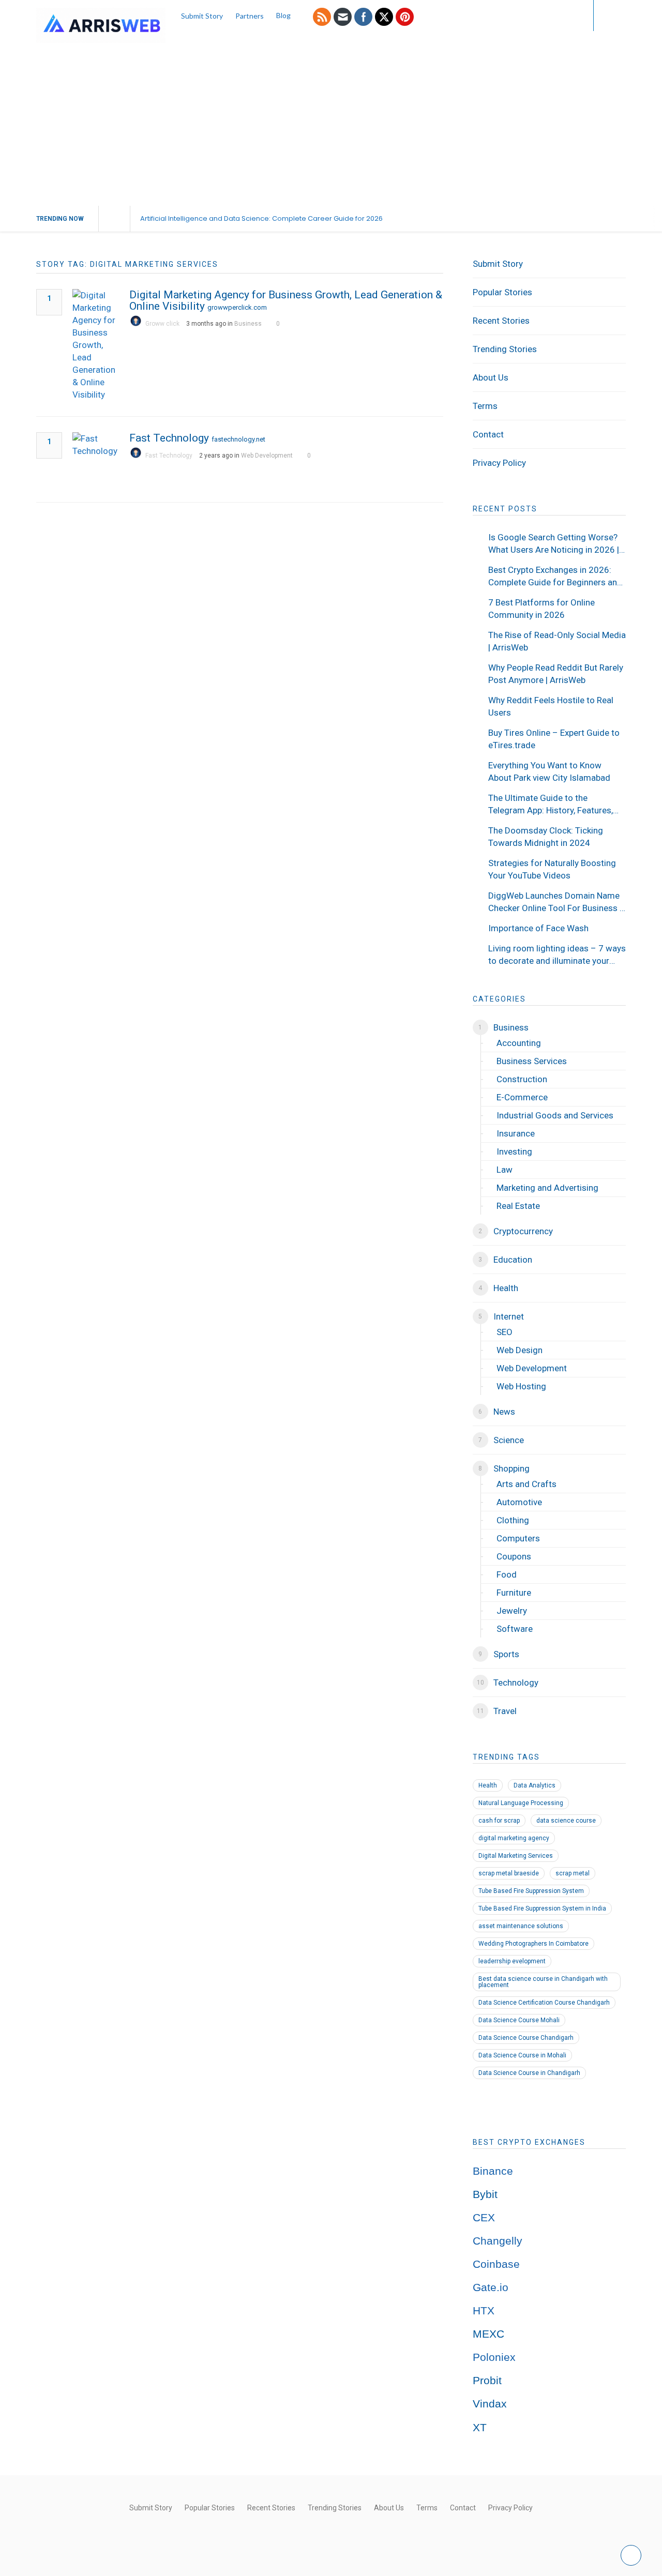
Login (565, 15)
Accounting (519, 1043)
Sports (506, 1654)
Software (515, 1629)
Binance (493, 2171)
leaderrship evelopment (512, 1961)
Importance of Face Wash (538, 928)
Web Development (267, 456)
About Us (491, 377)
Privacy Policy (499, 463)
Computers (518, 1538)
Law (505, 1170)
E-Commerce (522, 1097)
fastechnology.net (238, 439)
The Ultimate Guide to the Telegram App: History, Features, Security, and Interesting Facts (551, 805)
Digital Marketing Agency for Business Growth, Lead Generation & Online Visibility (286, 300)
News (504, 1412)
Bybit (485, 2194)
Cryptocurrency (523, 1231)
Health (506, 1288)
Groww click (162, 324)
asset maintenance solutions (521, 1926)
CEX (484, 2218)
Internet (509, 1316)
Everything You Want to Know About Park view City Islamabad (549, 771)
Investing (514, 1151)
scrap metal (573, 1873)
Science (509, 1440)
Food (507, 1574)
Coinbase (496, 2264)
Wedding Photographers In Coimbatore (533, 1944)
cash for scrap (499, 1821)
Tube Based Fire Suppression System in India (542, 1908)
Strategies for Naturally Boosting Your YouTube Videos (552, 869)
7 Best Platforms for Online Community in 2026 (541, 609)
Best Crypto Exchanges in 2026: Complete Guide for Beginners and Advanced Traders (555, 577)
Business (248, 324)
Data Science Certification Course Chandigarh (544, 2003)
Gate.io (491, 2287)
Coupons (514, 1556)
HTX (484, 2311)
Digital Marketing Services (516, 1856)
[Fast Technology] (96, 459)
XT (480, 2428)
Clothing (513, 1520)
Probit (487, 2381)
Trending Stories (505, 349)
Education (513, 1260)
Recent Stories (501, 321)
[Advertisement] (331, 128)
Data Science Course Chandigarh (526, 2038)
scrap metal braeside (509, 1873)
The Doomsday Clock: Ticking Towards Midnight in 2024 (546, 837)
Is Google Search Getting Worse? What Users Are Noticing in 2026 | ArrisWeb (554, 544)
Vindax (490, 2404)
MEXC (488, 2334)
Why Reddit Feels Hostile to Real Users (551, 706)
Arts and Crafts (526, 1484)
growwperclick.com (237, 307)
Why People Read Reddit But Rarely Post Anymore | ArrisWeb (556, 674)
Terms (485, 406)
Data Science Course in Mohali (522, 2055)
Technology (516, 1683)
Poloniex (494, 2357)
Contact (488, 434)
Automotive (519, 1502)
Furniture (514, 1593)
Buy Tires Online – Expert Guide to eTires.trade (554, 739)
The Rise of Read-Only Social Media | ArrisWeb (557, 641)
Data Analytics (535, 1785)
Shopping (511, 1468)
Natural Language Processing (521, 1803)
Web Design (520, 1350)
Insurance (516, 1133)
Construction (522, 1079)
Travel (505, 1711)
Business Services (532, 1061)
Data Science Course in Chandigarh (529, 2073)
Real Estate (518, 1206)
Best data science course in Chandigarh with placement (543, 1982)
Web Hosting (521, 1386)
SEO (505, 1332)
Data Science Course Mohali (519, 2020)
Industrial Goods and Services (555, 1115)
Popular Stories (502, 292)
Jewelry (512, 1611)
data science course (566, 1821)
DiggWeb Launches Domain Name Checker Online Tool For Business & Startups (557, 902)
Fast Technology (169, 438)
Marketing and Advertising (547, 1188)
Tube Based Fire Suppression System (531, 1891)
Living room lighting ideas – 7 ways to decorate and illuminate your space (557, 955)
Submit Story (202, 16)
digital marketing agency (514, 1838)
